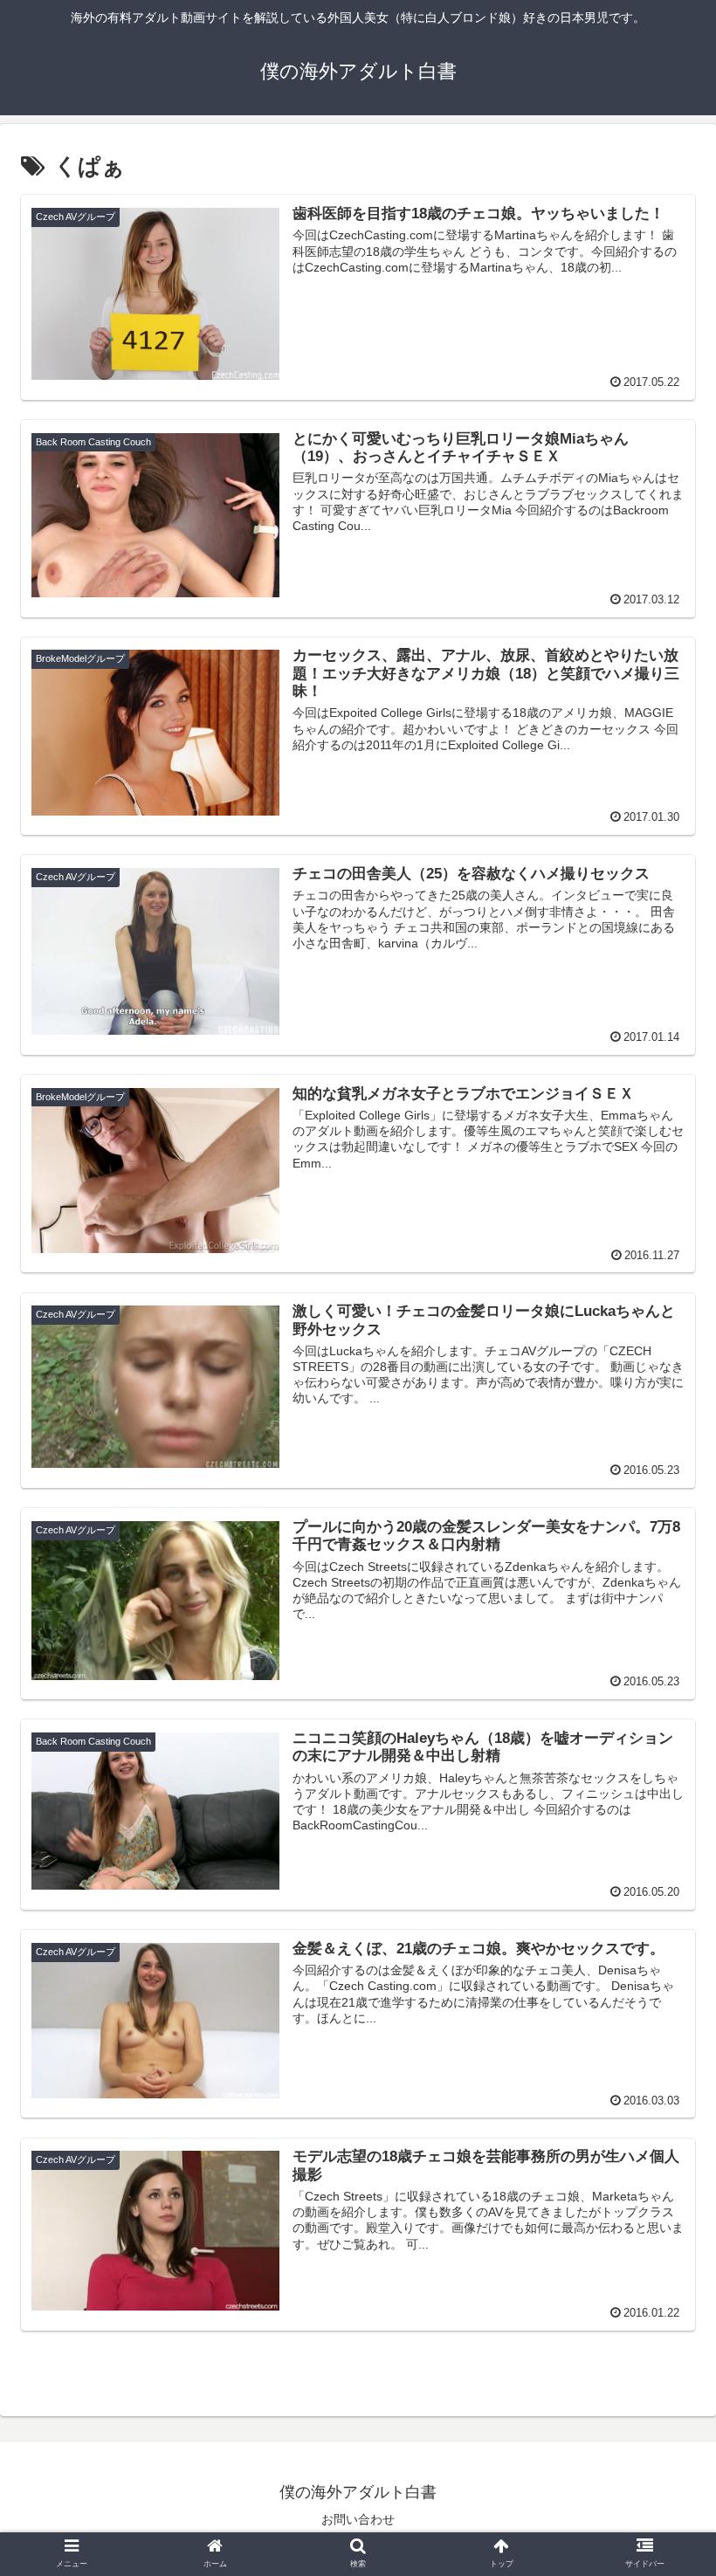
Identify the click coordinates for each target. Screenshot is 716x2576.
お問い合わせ (358, 2519)
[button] (662, 1843)
